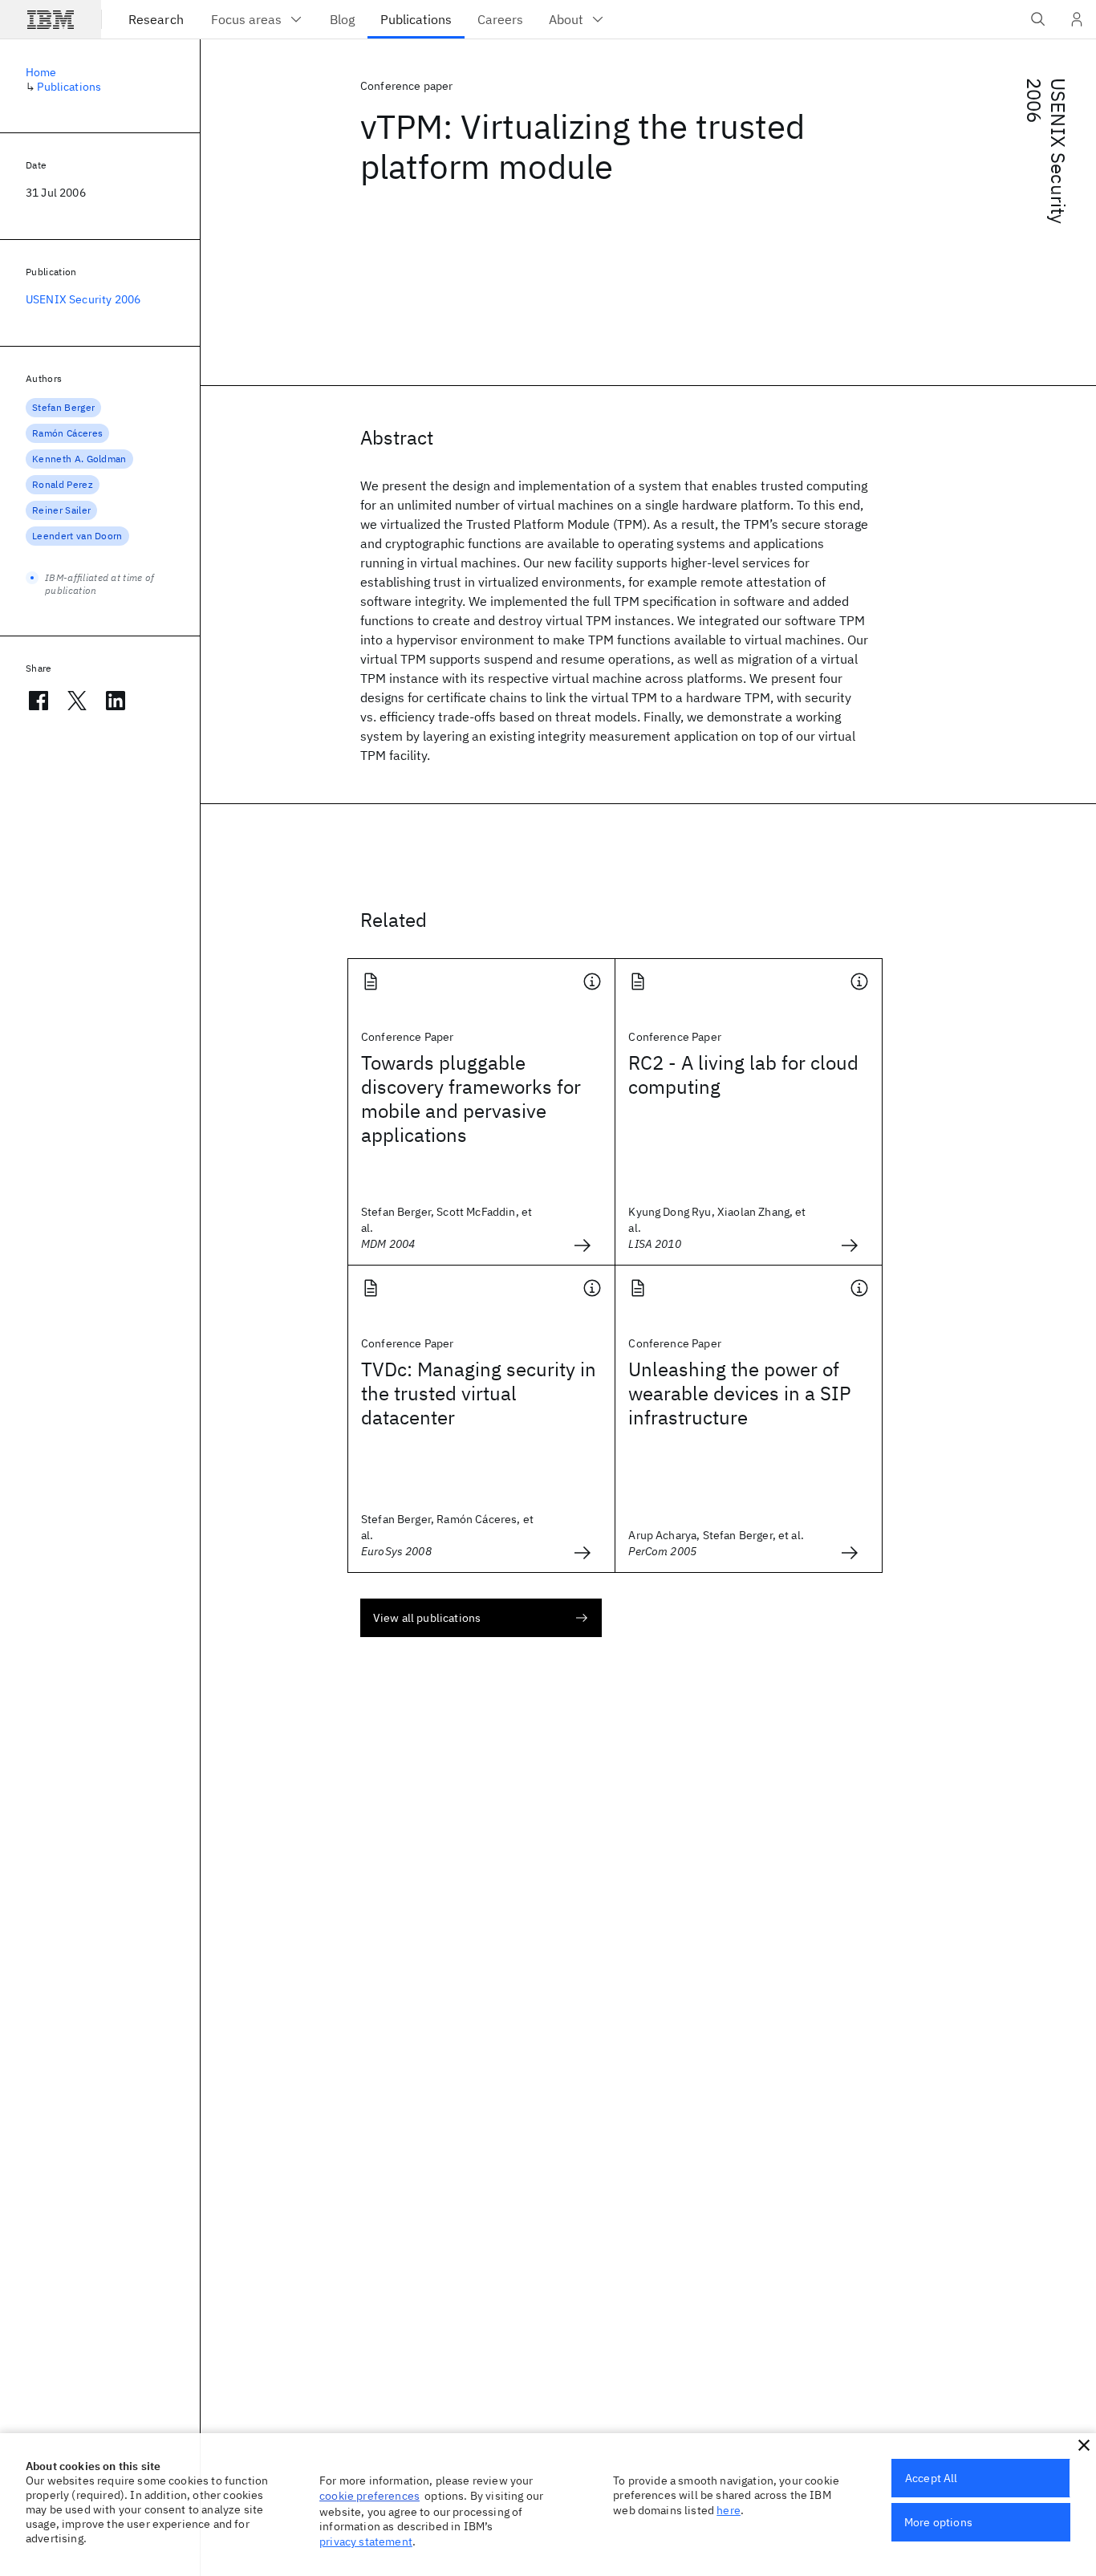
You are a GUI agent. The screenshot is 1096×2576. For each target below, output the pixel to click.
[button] (1084, 2445)
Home (41, 72)
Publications (69, 87)
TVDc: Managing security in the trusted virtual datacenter (479, 1393)
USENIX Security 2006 (1046, 151)
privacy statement (366, 2541)
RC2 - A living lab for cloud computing (743, 1075)
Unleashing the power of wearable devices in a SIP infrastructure (740, 1393)
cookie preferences (369, 2496)
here (729, 2510)
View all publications (427, 1618)
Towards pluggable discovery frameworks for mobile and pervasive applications (471, 1099)
